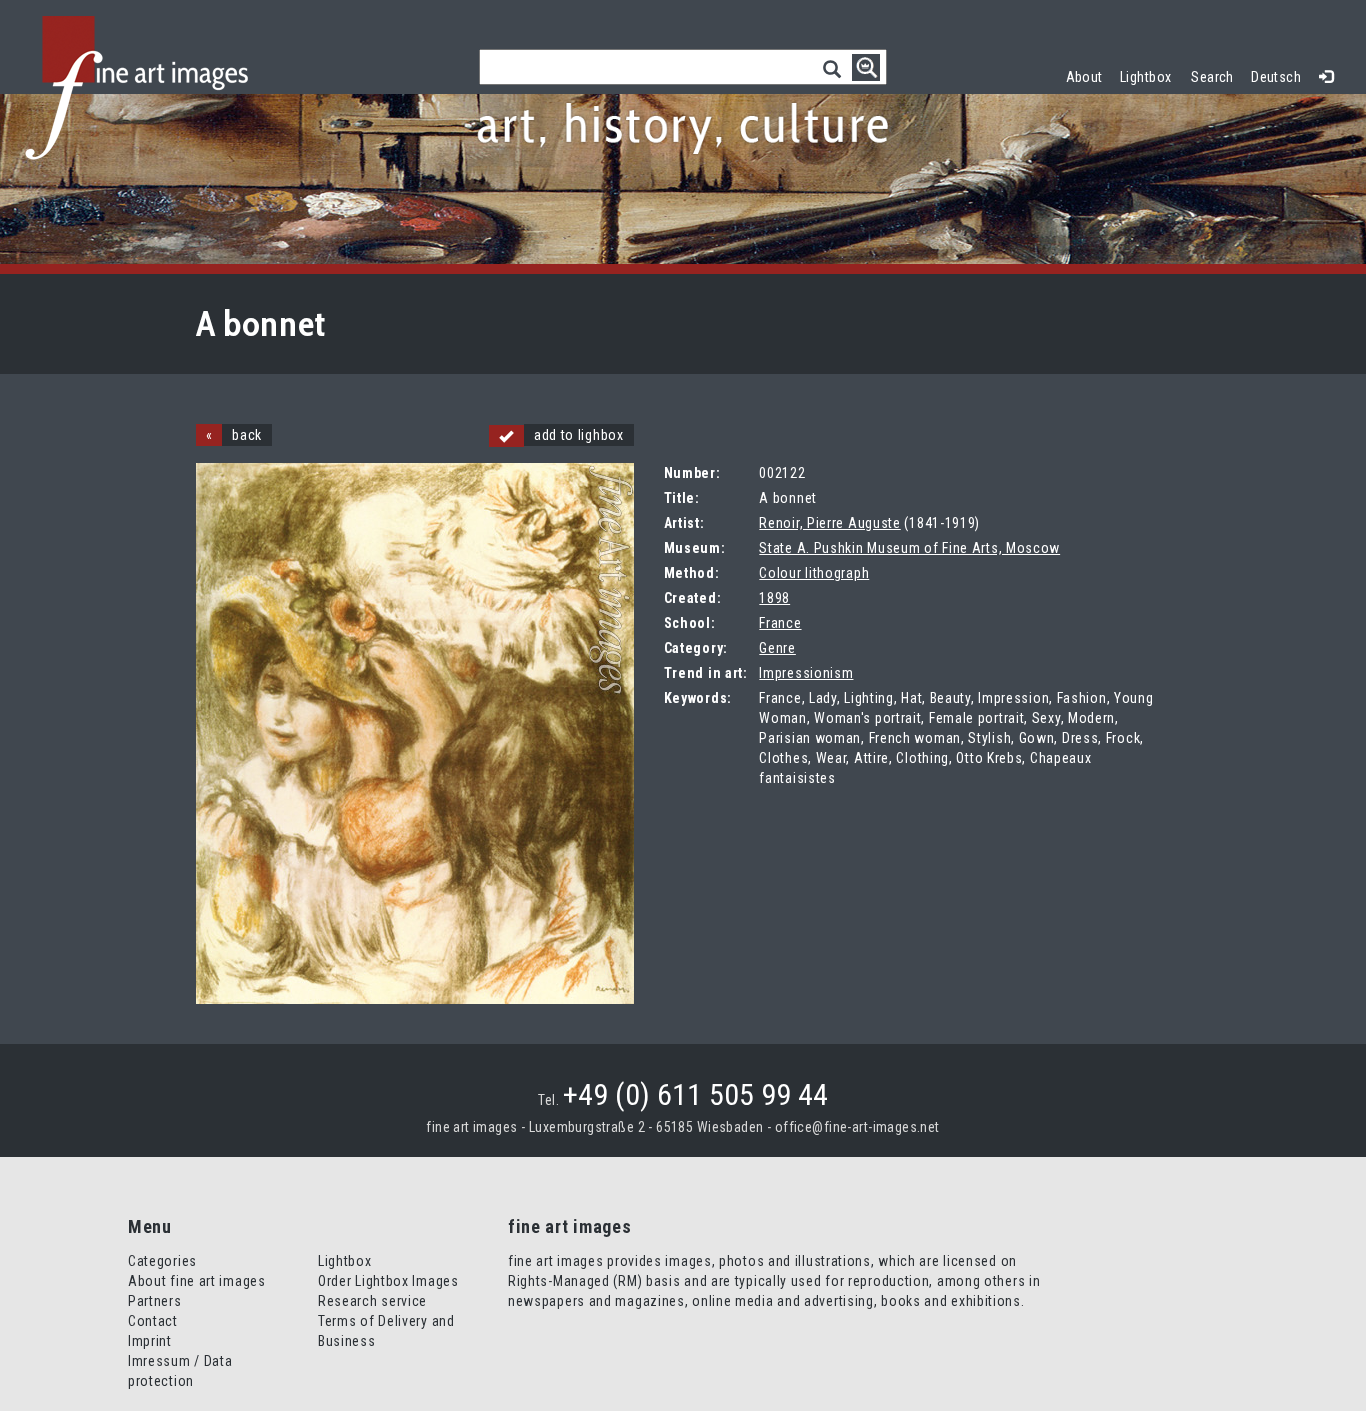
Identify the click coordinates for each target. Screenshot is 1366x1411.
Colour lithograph (814, 573)
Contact (153, 1321)
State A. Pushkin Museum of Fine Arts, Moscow (909, 548)
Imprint (150, 1341)
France (780, 623)
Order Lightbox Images (388, 1281)
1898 (774, 598)
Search (1212, 77)
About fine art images (197, 1281)
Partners (155, 1301)
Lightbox (1150, 74)
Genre (777, 648)
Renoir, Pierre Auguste (829, 523)
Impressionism (806, 673)
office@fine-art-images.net (857, 1127)
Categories (162, 1261)
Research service (372, 1301)
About (1084, 77)
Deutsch (1276, 77)
